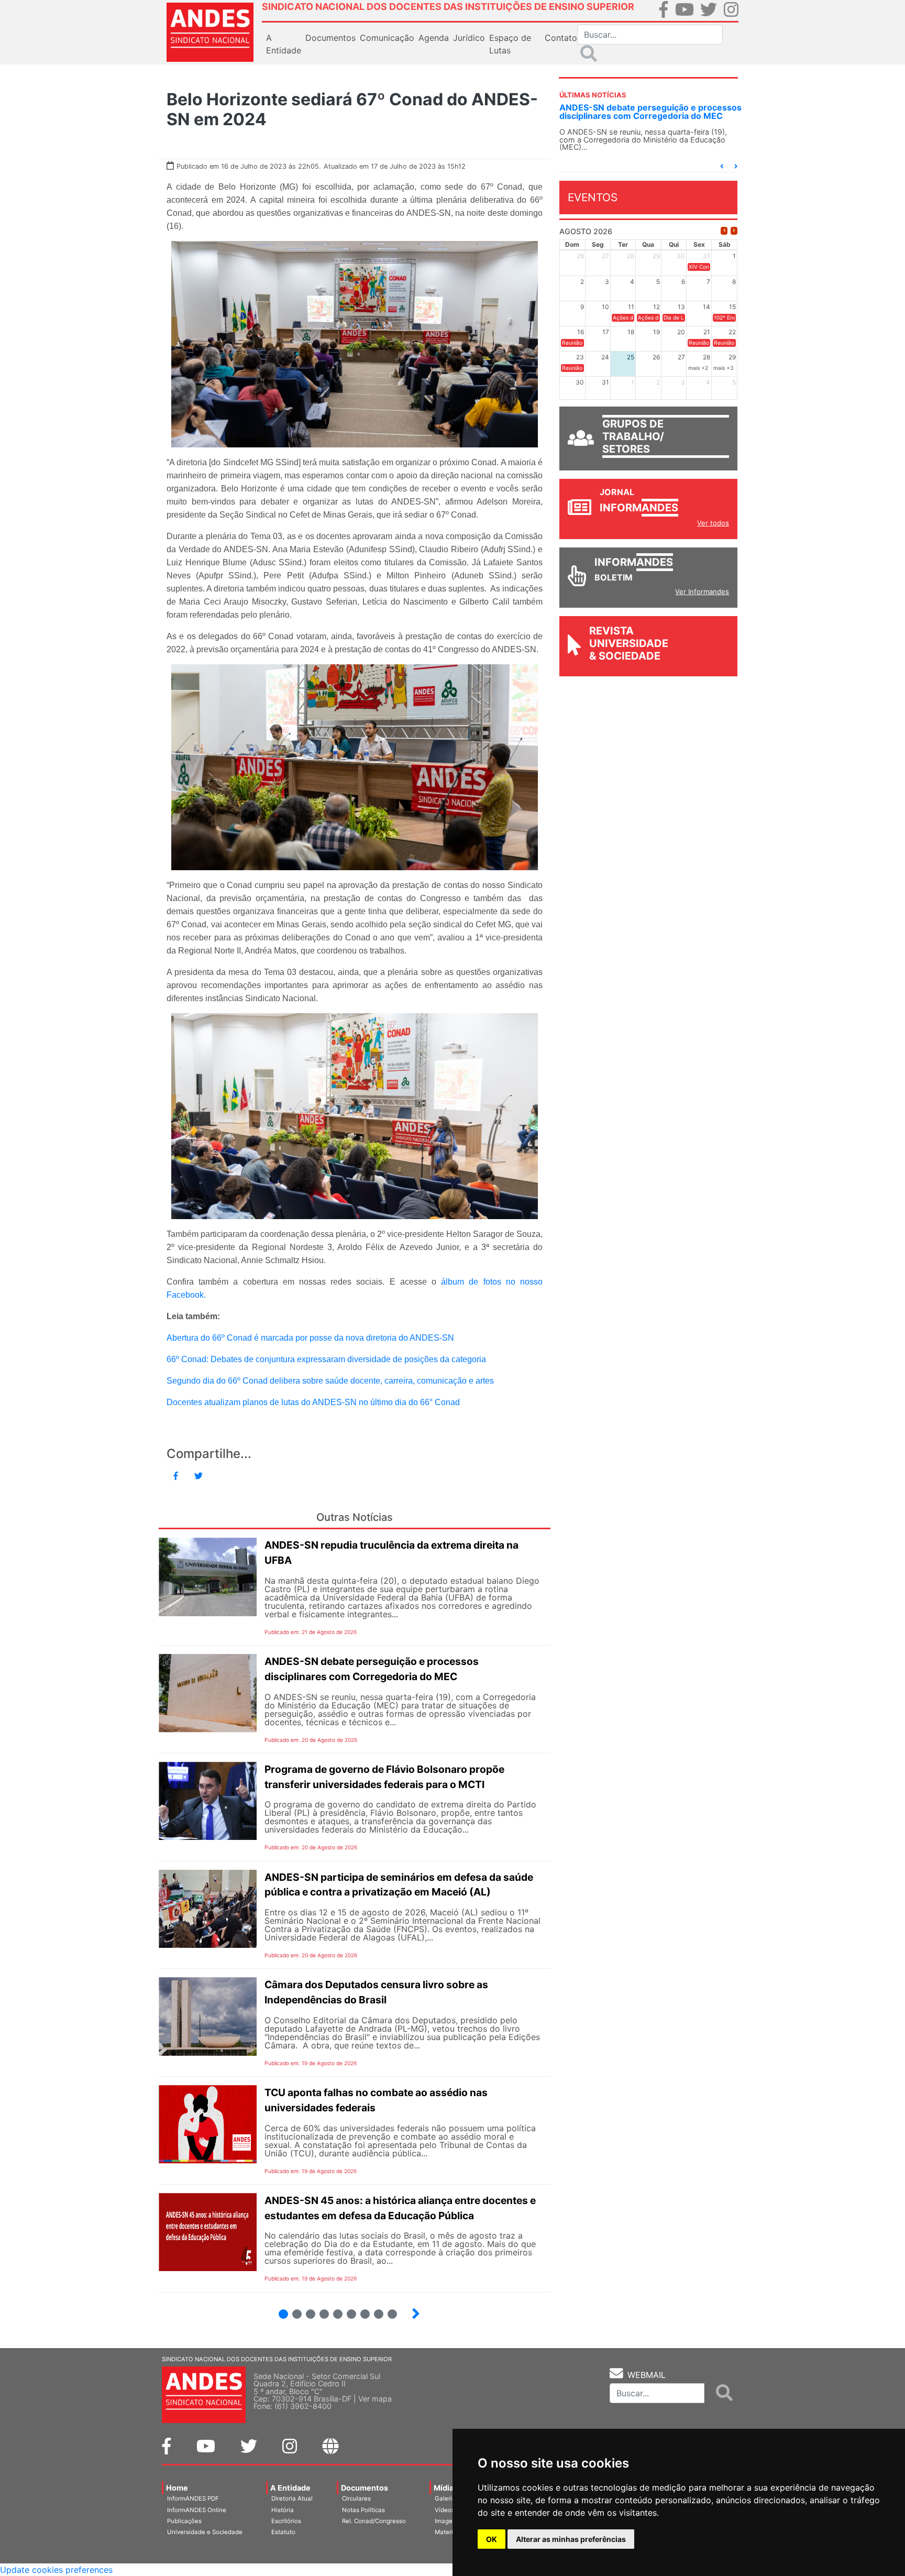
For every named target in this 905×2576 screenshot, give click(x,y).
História (283, 2510)
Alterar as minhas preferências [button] (571, 2539)
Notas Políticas (363, 2510)
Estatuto (283, 2532)
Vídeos (445, 2510)
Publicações (184, 2521)
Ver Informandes (702, 591)
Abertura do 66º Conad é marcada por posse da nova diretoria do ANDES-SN (310, 1338)
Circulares (356, 2498)
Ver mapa (375, 2399)
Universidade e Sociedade (205, 2532)
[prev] (724, 231)
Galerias (447, 2498)
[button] (722, 166)
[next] (734, 231)
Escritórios (286, 2521)
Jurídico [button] (469, 38)
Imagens (447, 2521)
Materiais (448, 2532)
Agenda (434, 38)
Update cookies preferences (56, 2570)
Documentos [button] (330, 38)
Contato (561, 38)
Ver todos (713, 523)
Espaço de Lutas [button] (510, 44)
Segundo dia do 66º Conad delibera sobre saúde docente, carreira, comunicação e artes (330, 1381)
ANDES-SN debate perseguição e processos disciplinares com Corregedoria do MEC (650, 112)
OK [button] (492, 2539)
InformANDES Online (197, 2510)
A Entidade (290, 2488)
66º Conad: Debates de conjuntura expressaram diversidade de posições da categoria (326, 1359)
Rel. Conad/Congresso (374, 2521)
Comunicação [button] (387, 38)
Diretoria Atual (292, 2498)
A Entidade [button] (284, 44)
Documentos (365, 2488)
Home (177, 2488)
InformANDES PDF (193, 2498)
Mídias (446, 2488)
